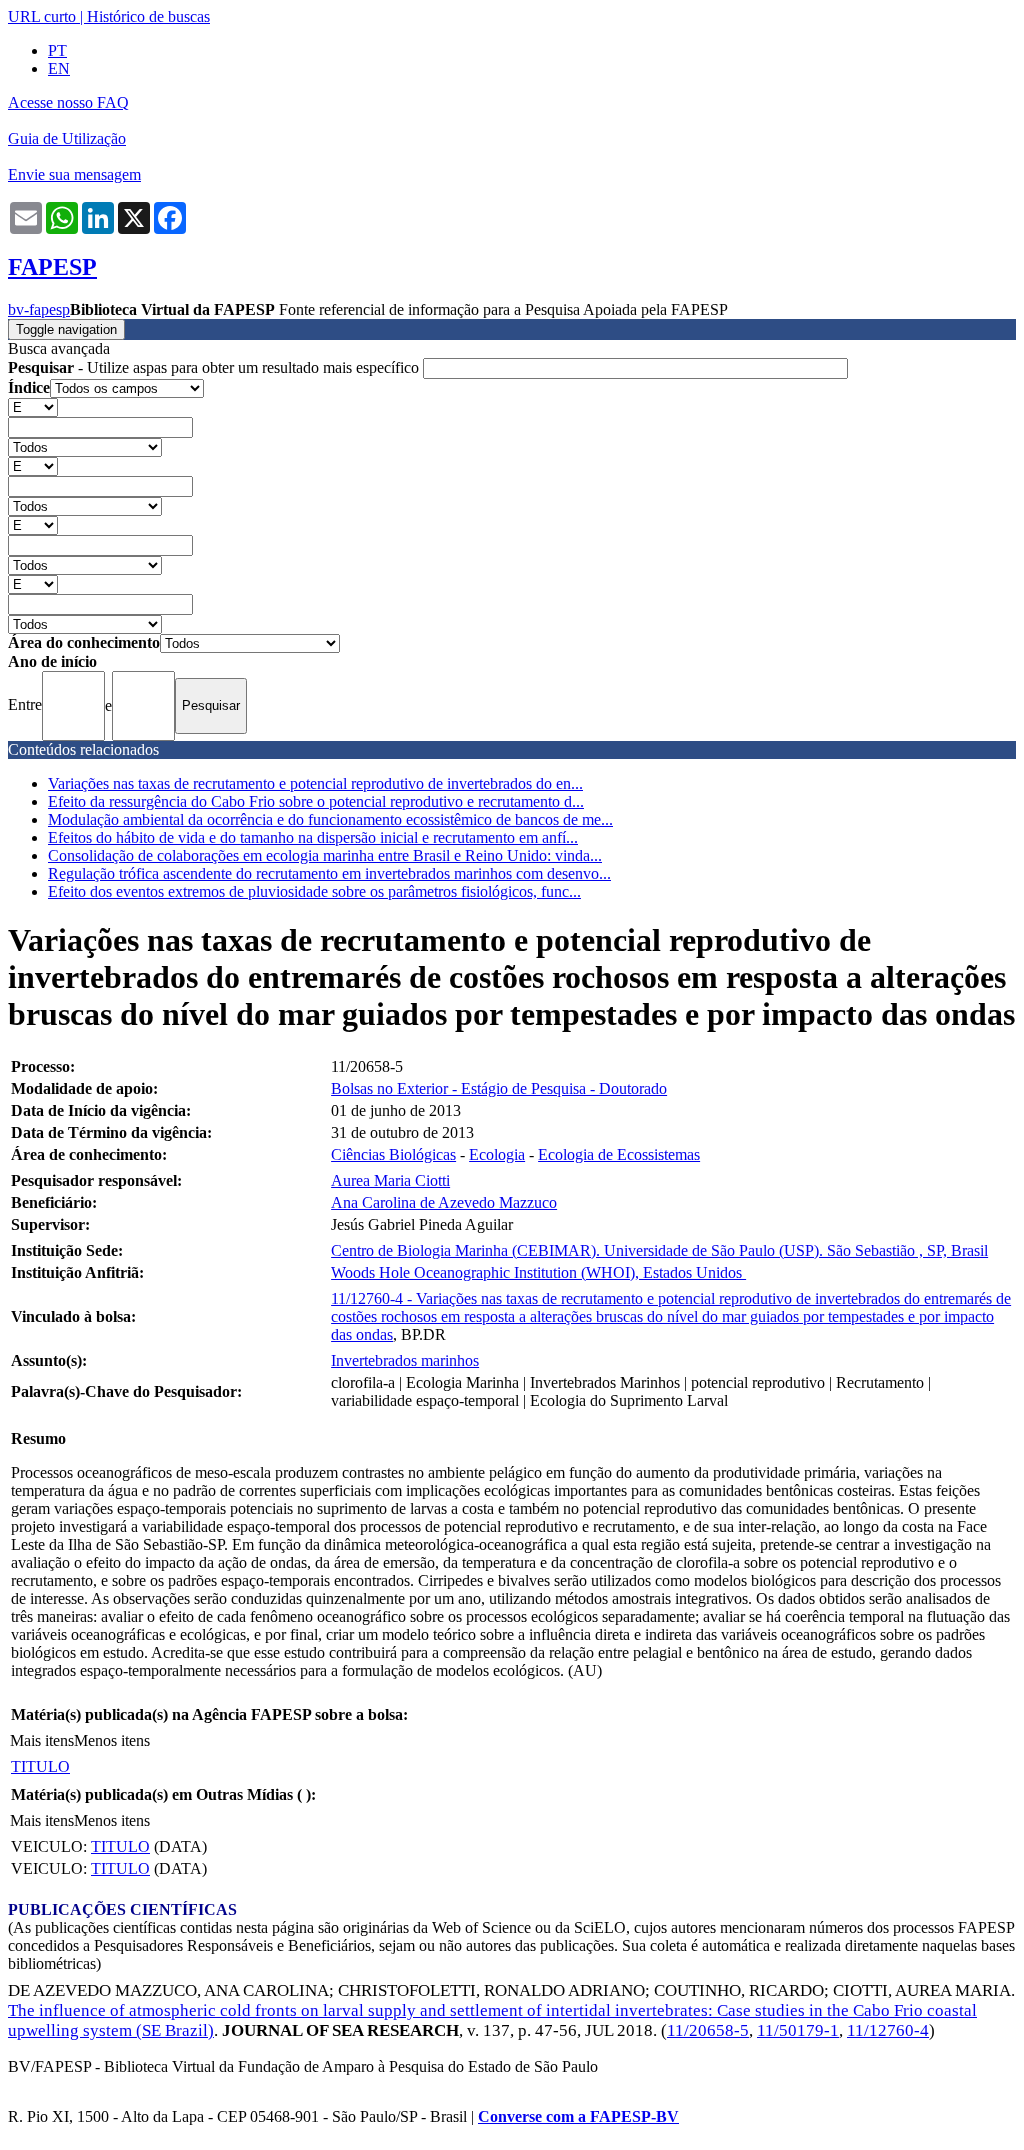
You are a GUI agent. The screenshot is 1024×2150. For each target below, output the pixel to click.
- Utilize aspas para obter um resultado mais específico (215, 367)
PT (57, 50)
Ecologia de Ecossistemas (619, 1154)
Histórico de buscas (148, 16)
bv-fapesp (39, 309)
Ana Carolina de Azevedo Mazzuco (444, 1202)
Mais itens (42, 1740)
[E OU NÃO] (33, 406)
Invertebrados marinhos (405, 1360)
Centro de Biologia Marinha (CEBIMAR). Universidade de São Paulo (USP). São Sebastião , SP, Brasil (659, 1250)
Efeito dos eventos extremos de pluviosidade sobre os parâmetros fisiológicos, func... (314, 891)
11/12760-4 (888, 2030)
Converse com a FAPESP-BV (578, 2116)
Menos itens (112, 1740)
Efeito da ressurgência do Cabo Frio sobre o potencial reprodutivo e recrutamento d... (316, 801)
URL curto (42, 16)
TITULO (40, 1766)
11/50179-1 (798, 2030)
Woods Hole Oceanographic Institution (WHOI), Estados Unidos (538, 1272)
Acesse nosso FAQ (68, 102)
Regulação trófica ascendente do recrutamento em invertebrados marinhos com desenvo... (329, 873)
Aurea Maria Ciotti (390, 1180)
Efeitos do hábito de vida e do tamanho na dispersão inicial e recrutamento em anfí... (313, 837)
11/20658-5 (708, 2030)
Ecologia (497, 1154)
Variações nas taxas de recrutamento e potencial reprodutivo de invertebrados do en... (315, 783)
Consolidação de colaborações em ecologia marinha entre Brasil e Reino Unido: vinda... (325, 855)
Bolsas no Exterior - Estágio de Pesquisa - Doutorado (499, 1088)
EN (59, 68)
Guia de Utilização (67, 138)
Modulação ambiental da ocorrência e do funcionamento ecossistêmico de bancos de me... (330, 819)
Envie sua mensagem (74, 174)
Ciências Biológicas (393, 1154)
